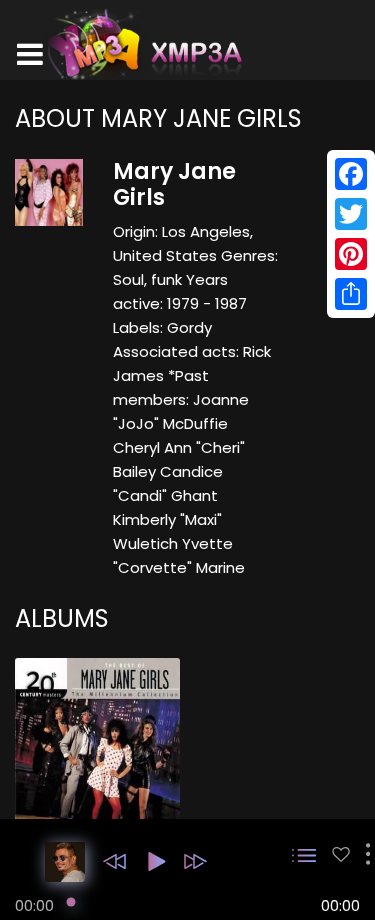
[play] (341, 854)
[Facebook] (351, 174)
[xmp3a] (143, 44)
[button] (114, 861)
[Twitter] (351, 214)
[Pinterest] (351, 254)
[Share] (351, 294)
